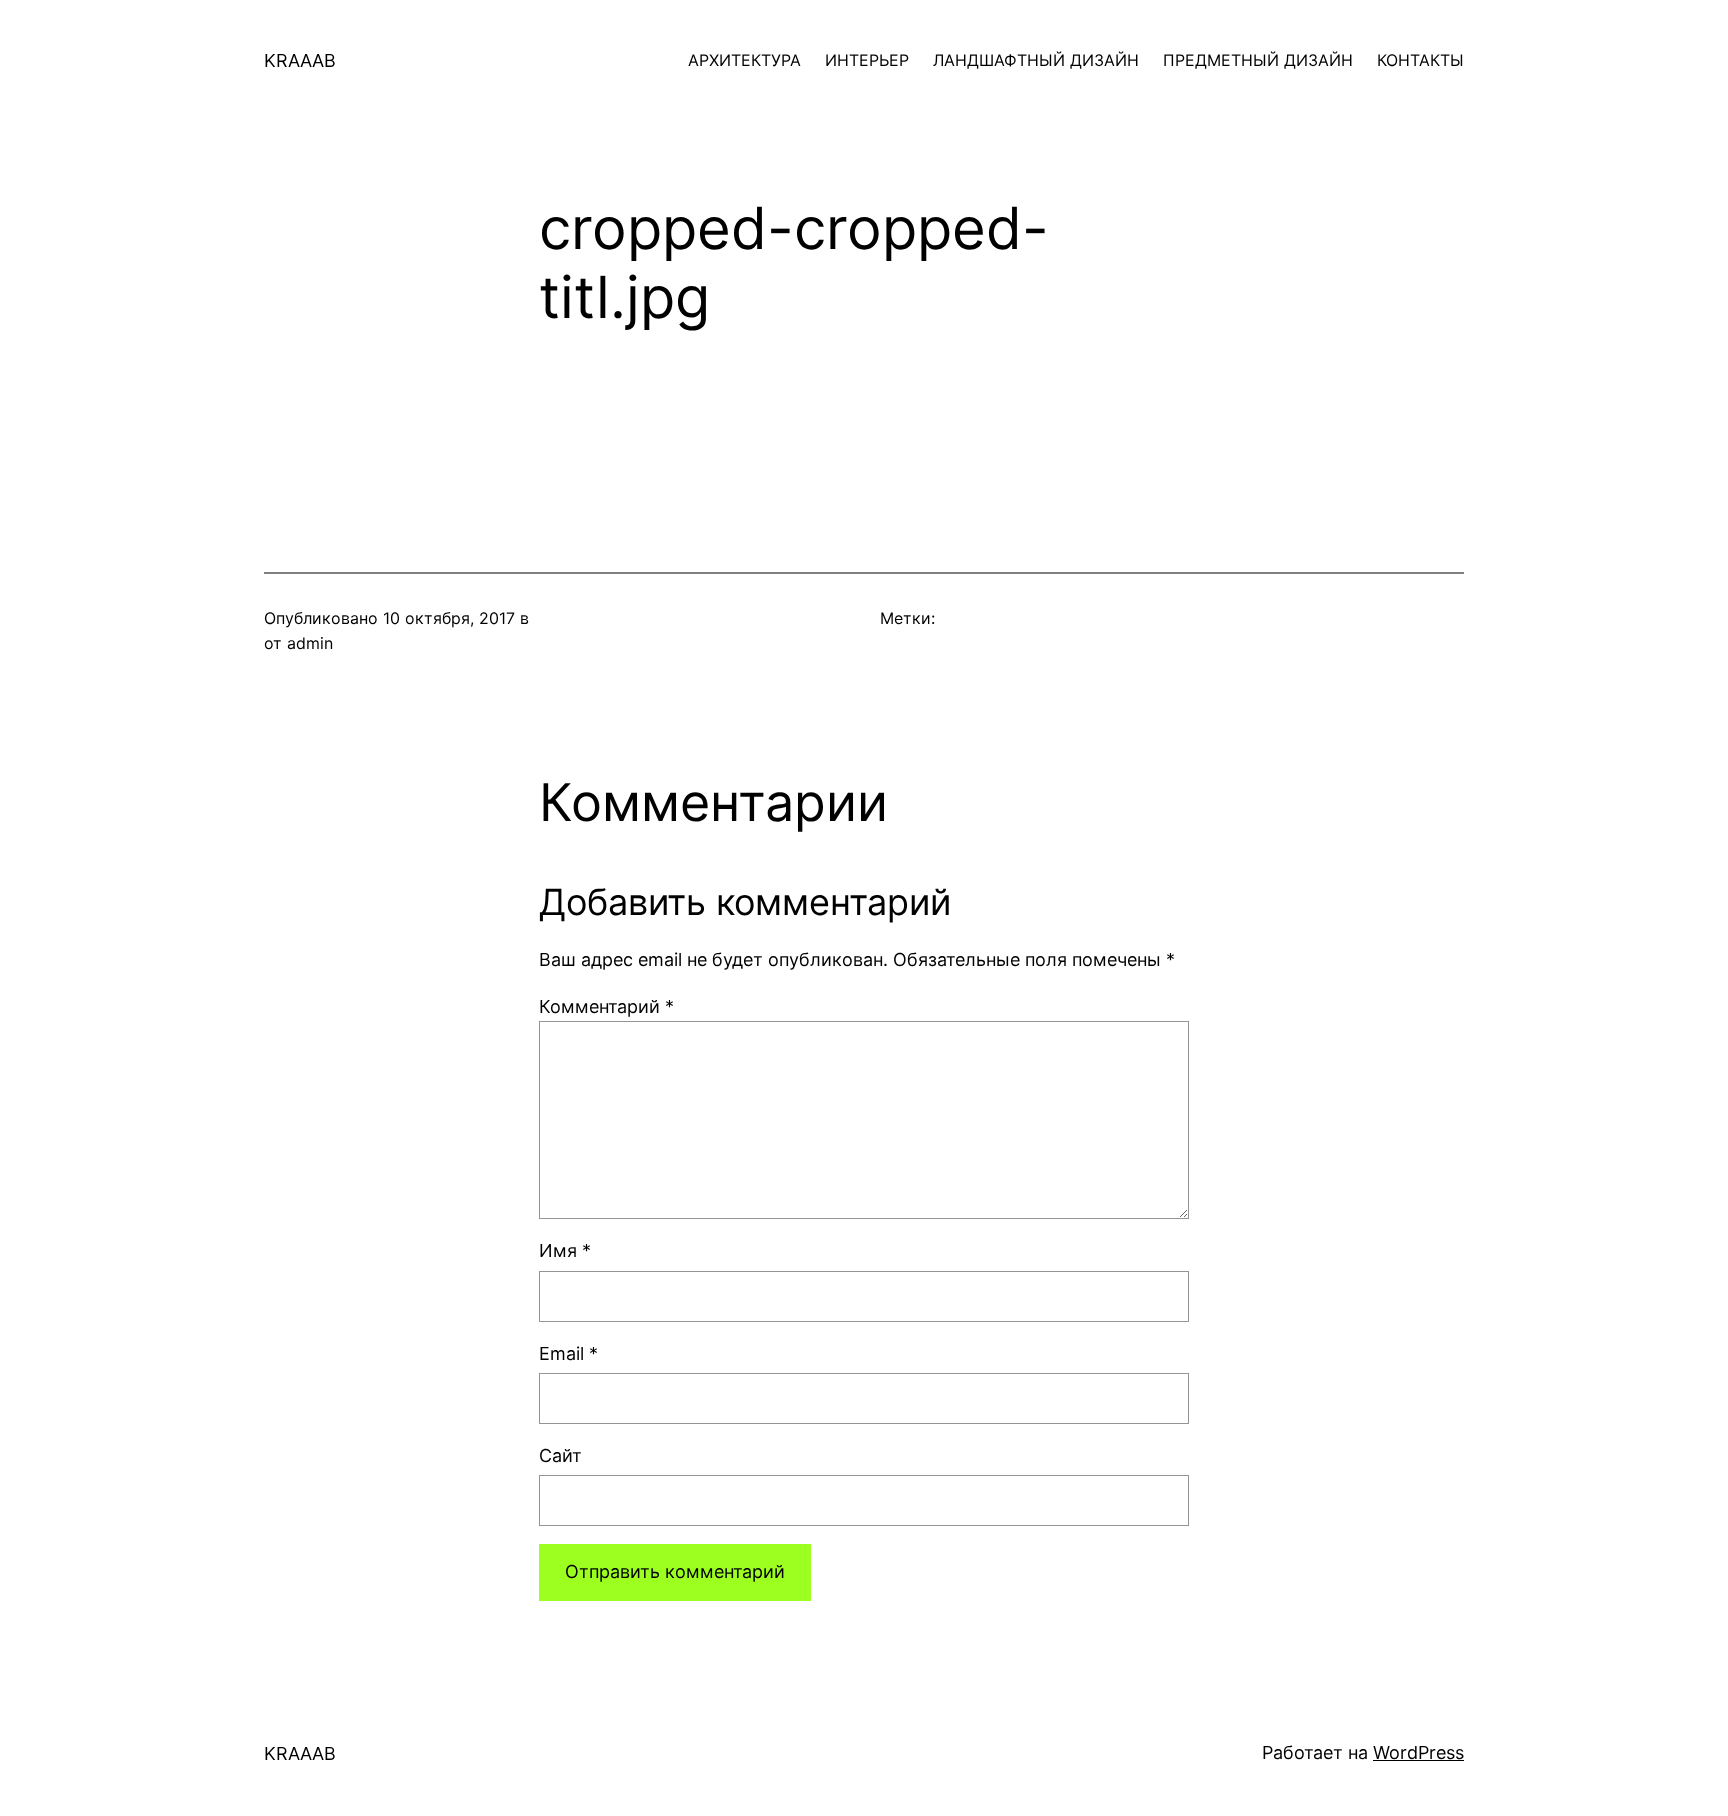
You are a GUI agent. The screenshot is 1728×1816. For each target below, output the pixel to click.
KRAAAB (300, 60)
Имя (565, 1250)
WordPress (1418, 1752)
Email (568, 1353)
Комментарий (606, 1006)
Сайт (560, 1455)
